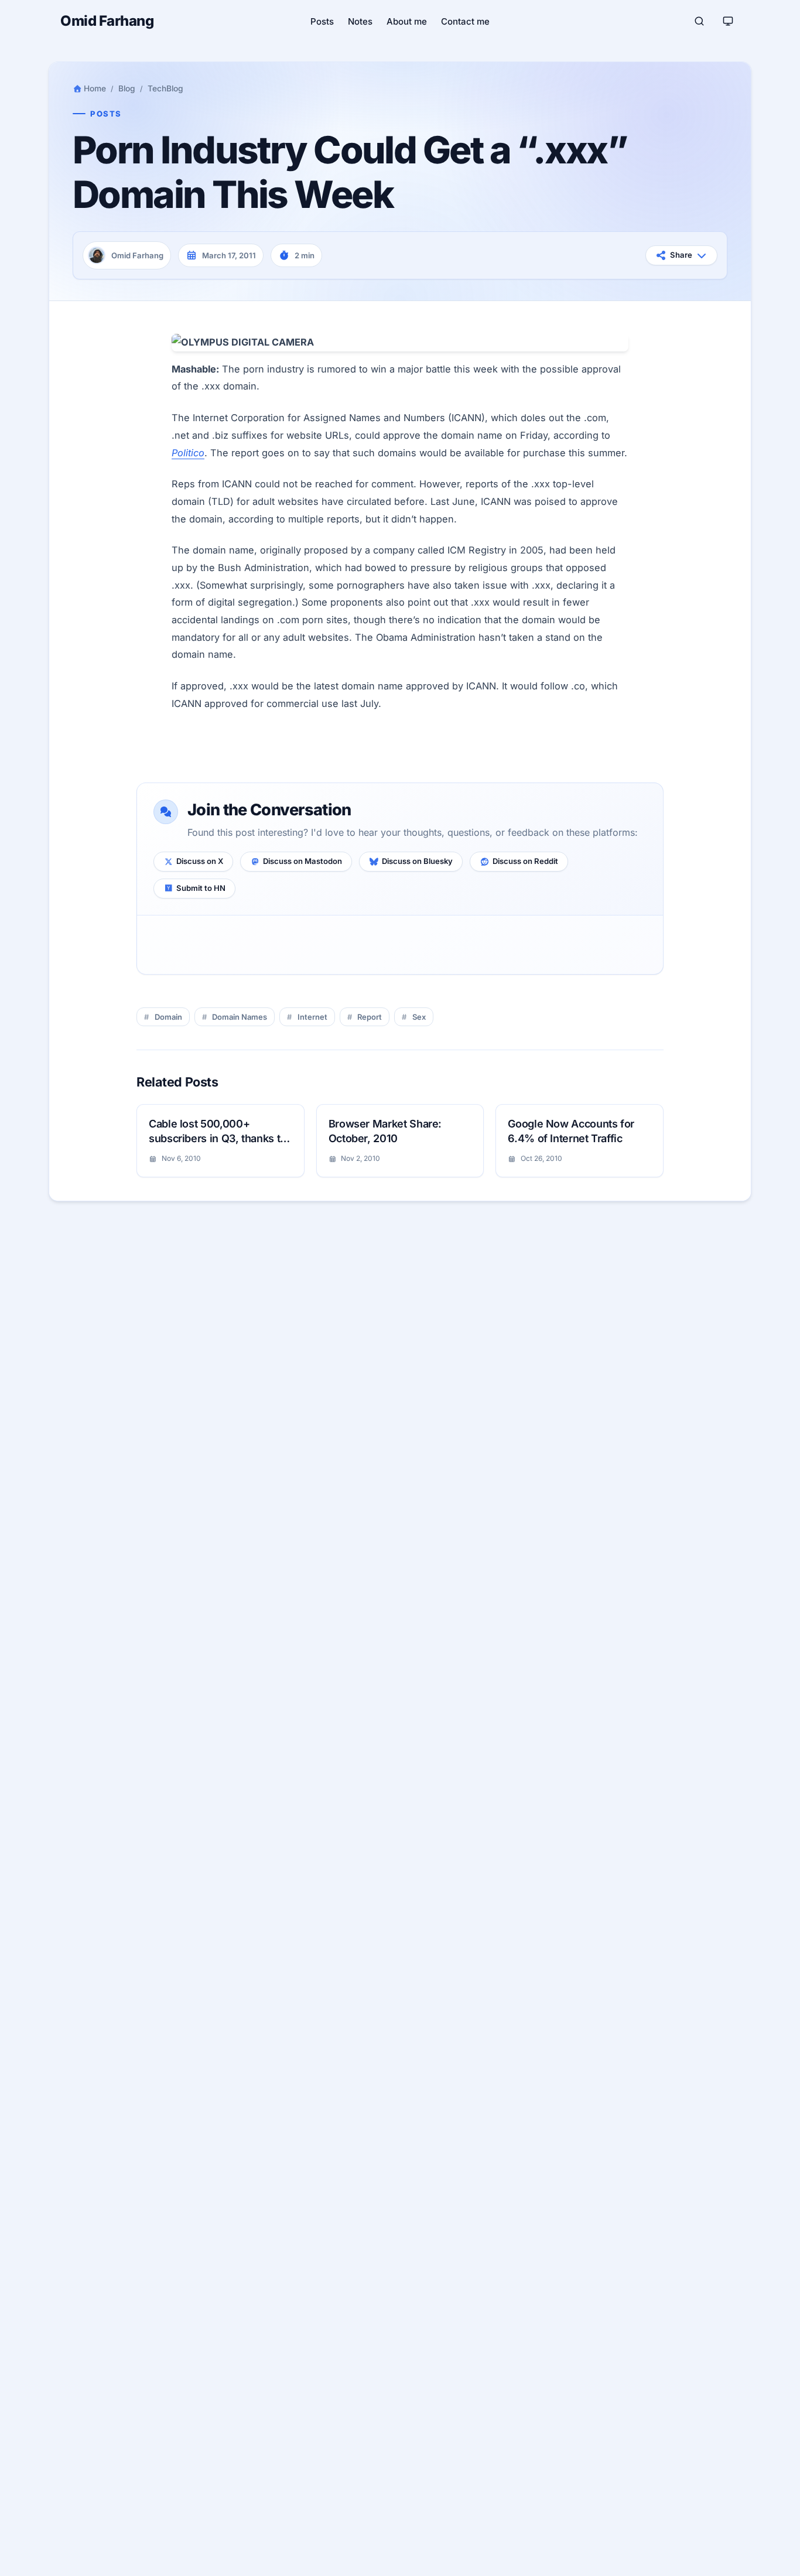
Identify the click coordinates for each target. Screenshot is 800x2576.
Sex (419, 1017)
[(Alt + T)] (728, 21)
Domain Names (240, 1017)
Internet (312, 1017)
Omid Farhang (107, 21)
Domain (168, 1017)
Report (370, 1017)
